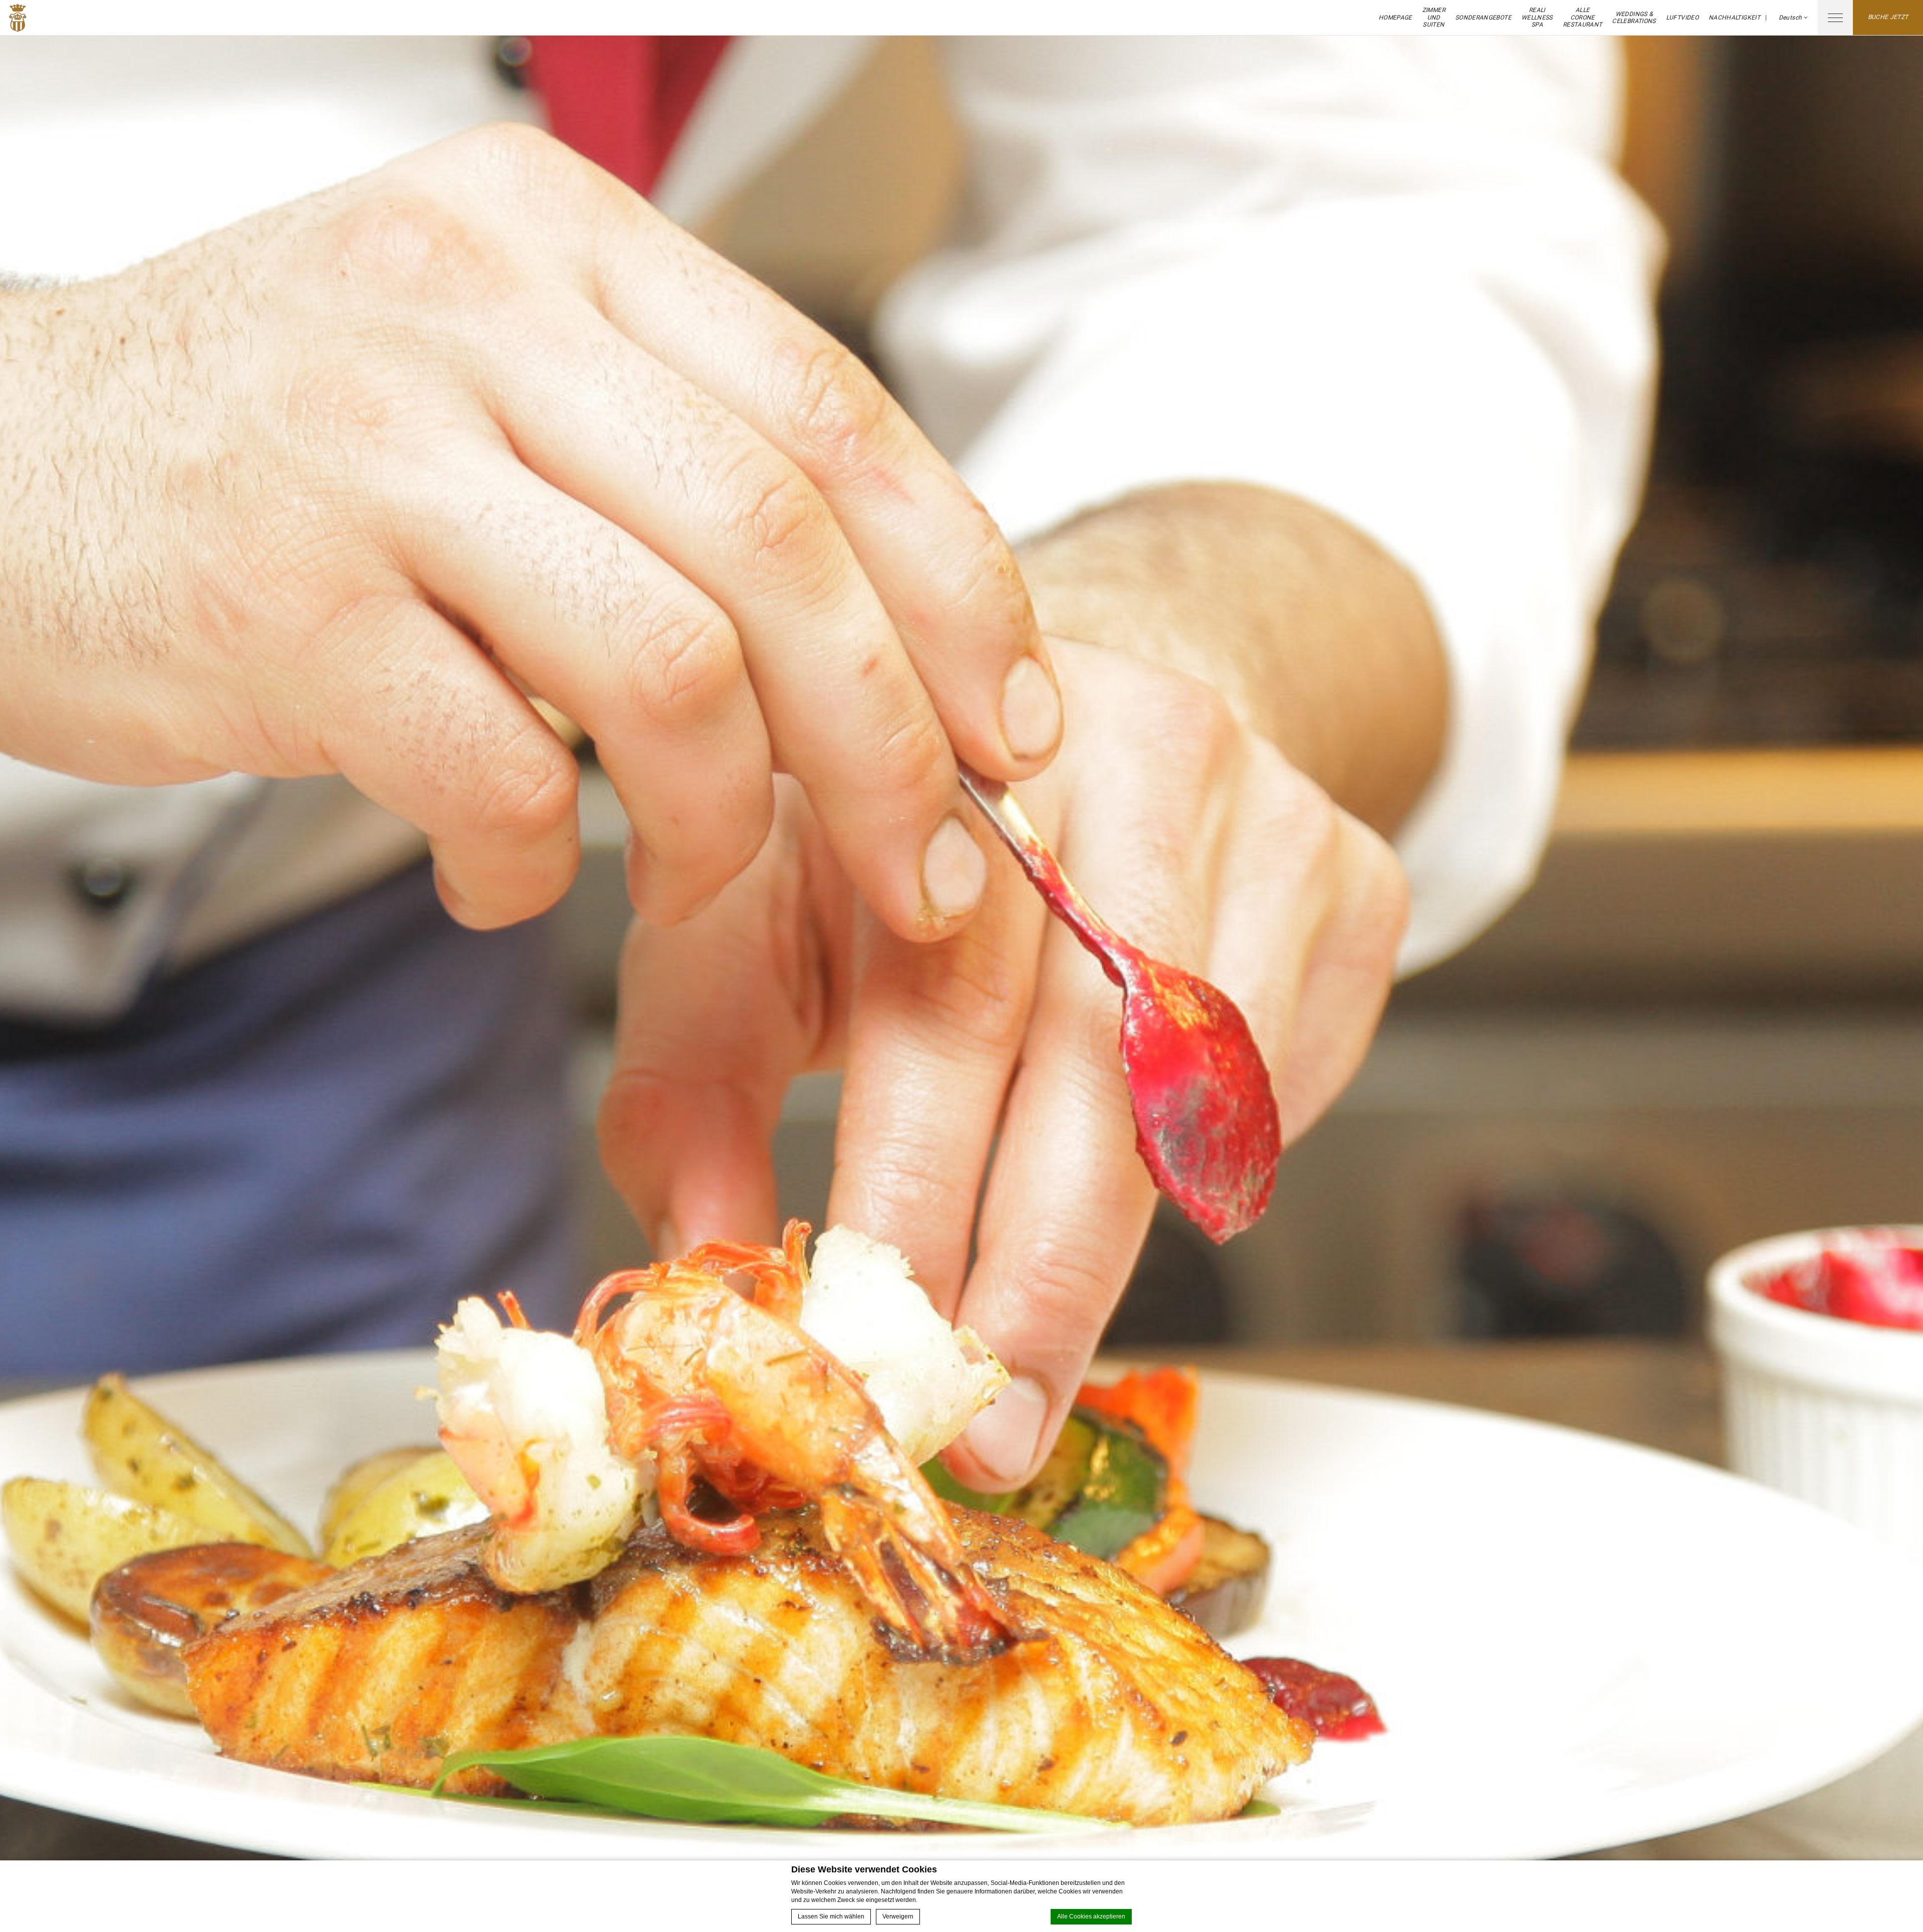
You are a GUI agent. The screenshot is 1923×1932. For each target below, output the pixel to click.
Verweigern (898, 1916)
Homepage (1395, 18)
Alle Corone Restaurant (1583, 17)
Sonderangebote (1483, 18)
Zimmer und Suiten (1434, 17)
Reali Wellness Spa (1537, 17)
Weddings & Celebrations (1634, 18)
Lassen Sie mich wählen (831, 1916)
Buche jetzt (1888, 17)
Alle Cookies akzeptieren (1091, 1916)
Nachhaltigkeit (1734, 18)
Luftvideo (1682, 18)
